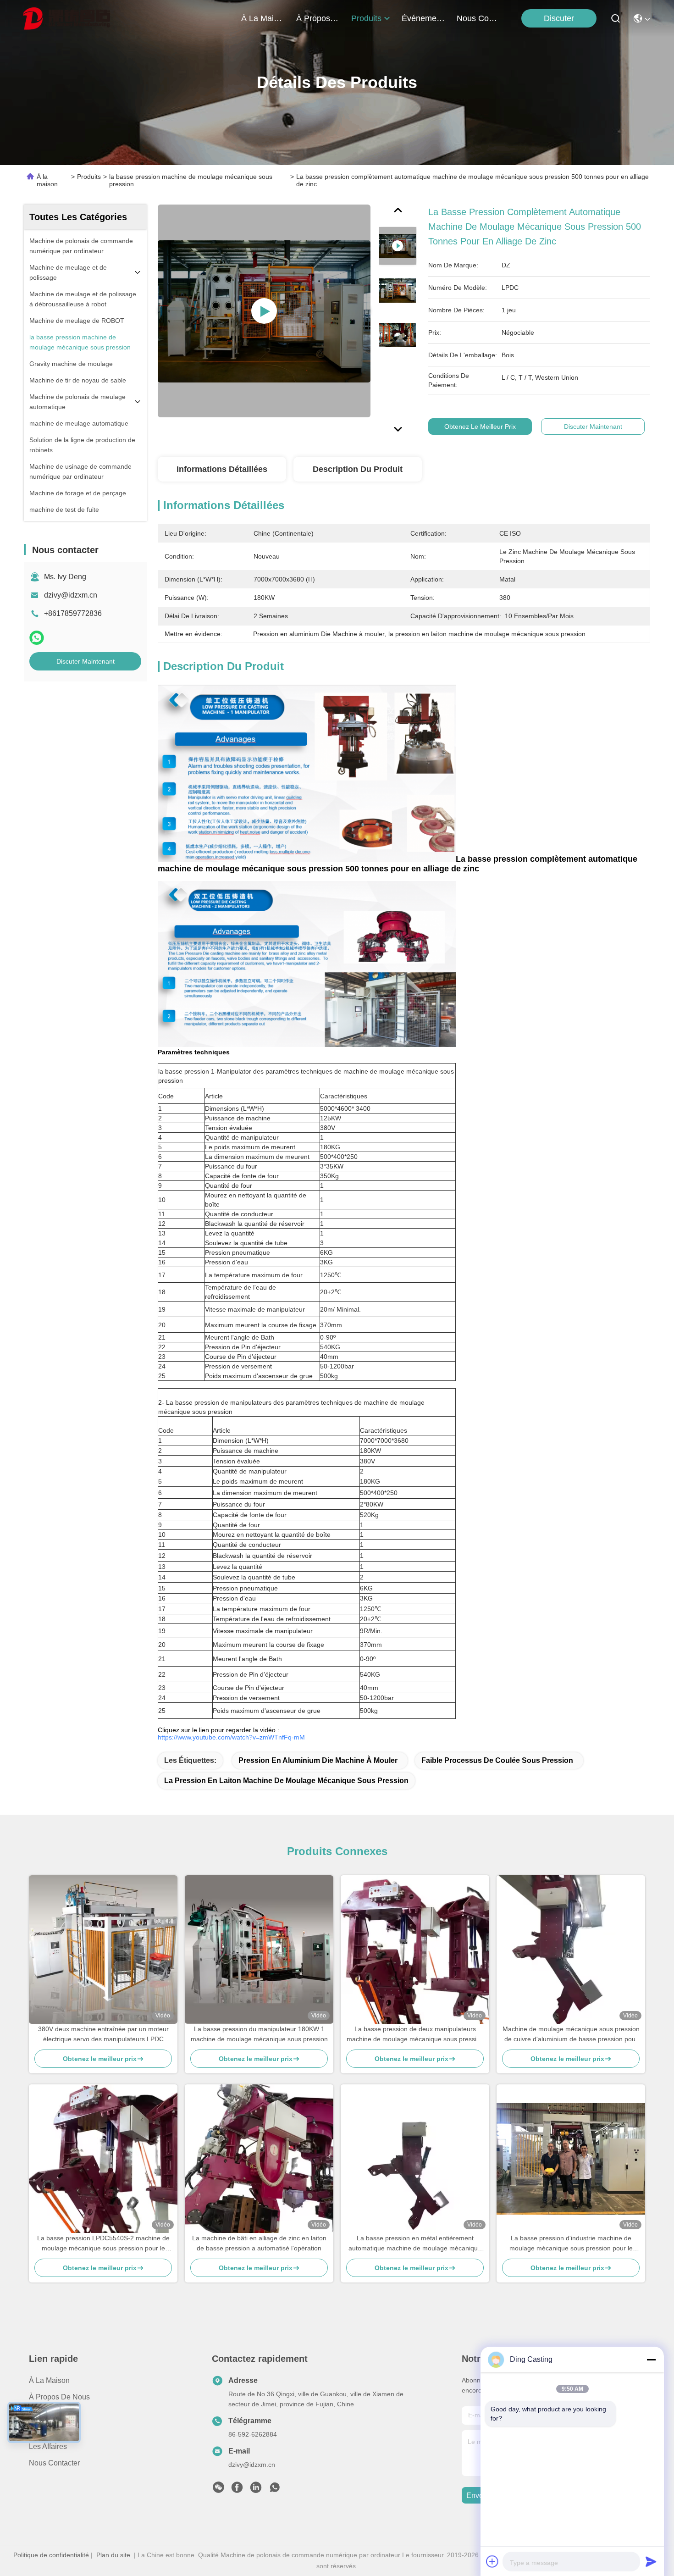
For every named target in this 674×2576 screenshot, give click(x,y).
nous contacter (479, 18)
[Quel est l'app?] (37, 638)
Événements (424, 18)
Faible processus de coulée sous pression (497, 1760)
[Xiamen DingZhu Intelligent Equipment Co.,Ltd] (66, 18)
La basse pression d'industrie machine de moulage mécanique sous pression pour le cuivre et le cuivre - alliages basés (571, 2244)
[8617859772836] (275, 2490)
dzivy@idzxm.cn (71, 595)
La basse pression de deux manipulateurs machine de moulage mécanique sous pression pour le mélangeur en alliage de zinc (415, 2035)
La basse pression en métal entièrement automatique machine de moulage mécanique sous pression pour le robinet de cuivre (415, 2244)
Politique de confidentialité (51, 2555)
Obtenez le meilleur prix (480, 427)
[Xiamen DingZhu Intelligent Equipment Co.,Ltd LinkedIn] (256, 2490)
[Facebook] (237, 2490)
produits (366, 18)
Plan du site (113, 2555)
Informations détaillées (222, 469)
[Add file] (492, 2561)
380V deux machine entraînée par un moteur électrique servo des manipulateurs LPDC (103, 2034)
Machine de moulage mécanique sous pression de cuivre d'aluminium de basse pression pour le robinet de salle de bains (571, 2035)
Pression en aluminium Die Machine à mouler (318, 1760)
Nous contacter (54, 2463)
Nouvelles (45, 2430)
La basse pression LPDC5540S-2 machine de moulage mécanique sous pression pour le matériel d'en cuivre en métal (103, 2244)
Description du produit (358, 469)
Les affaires (48, 2446)
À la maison (263, 18)
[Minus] (651, 2360)
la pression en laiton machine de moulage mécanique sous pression (286, 1781)
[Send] (651, 2561)
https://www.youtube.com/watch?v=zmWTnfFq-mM (231, 1737)
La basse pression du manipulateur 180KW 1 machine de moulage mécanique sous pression (259, 2034)
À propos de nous (318, 18)
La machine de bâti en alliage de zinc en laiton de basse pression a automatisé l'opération (259, 2243)
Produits (89, 177)
